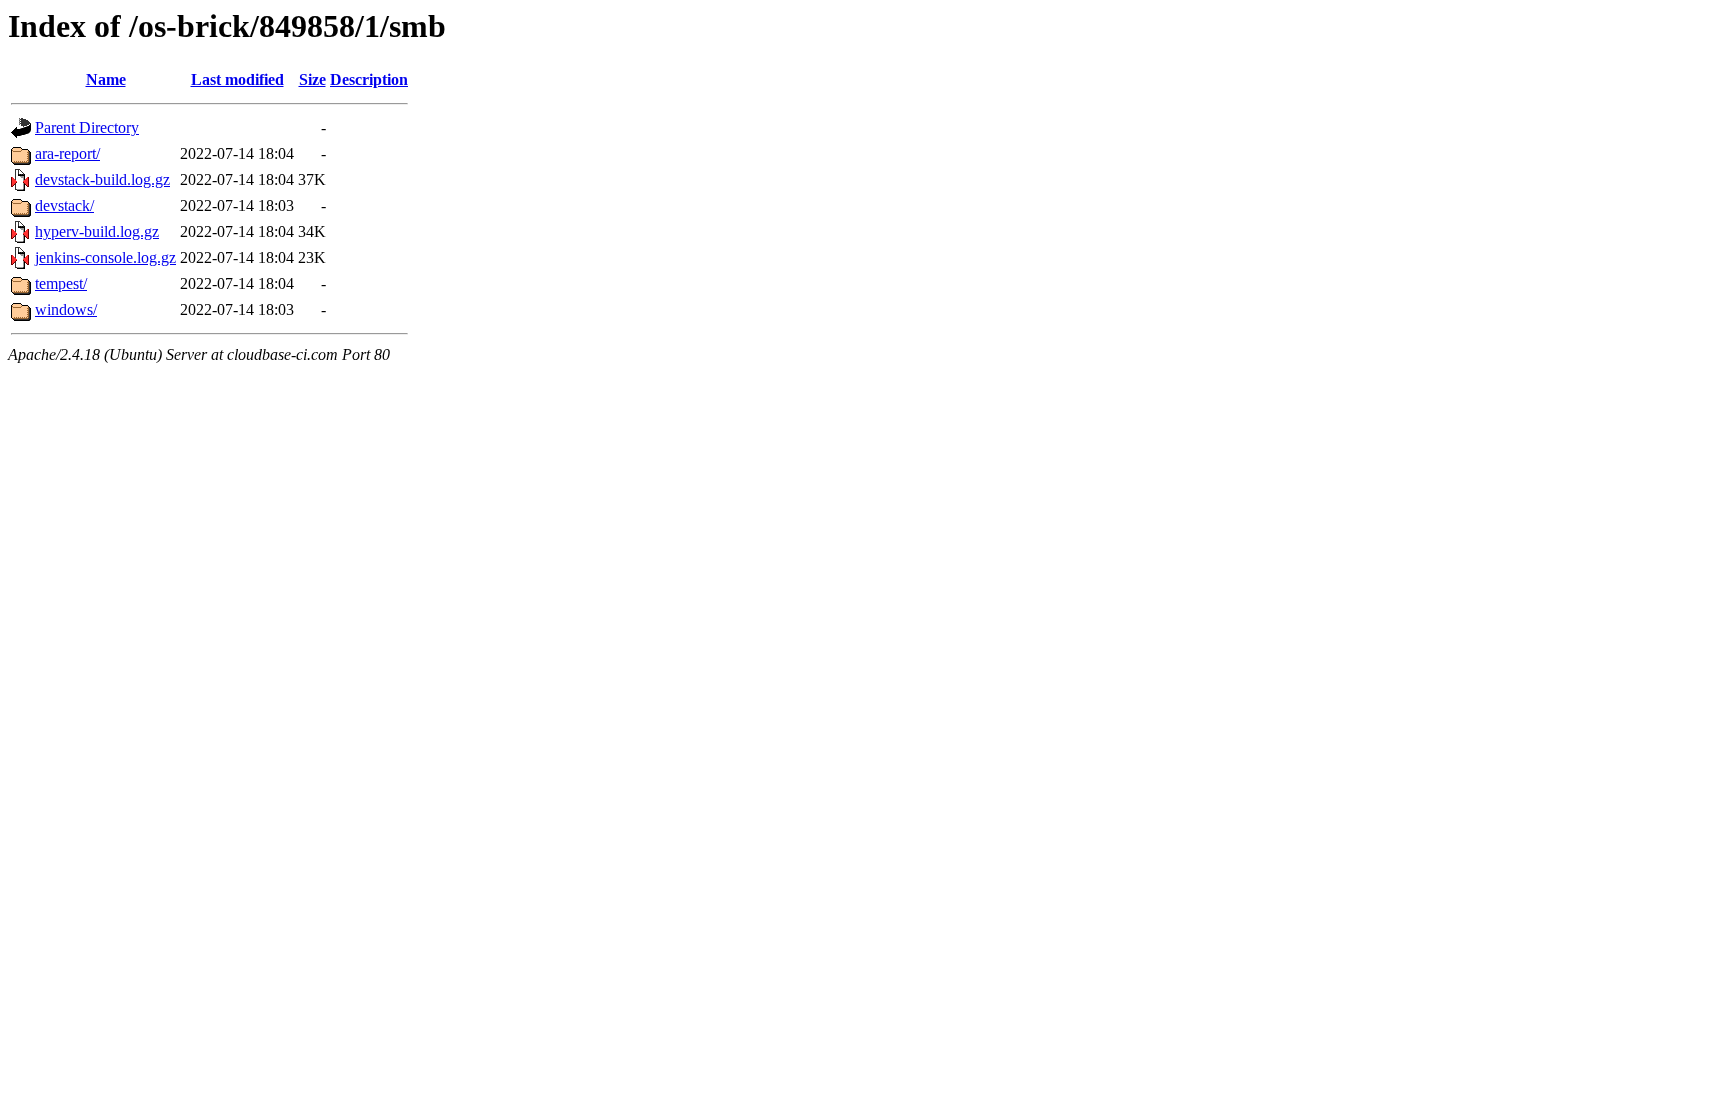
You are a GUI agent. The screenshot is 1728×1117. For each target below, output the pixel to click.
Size (312, 79)
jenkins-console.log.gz (105, 257)
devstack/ (64, 205)
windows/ (66, 309)
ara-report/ (67, 153)
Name (106, 79)
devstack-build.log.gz (102, 179)
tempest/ (61, 283)
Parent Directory (87, 127)
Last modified (237, 79)
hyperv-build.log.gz (97, 231)
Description (369, 79)
